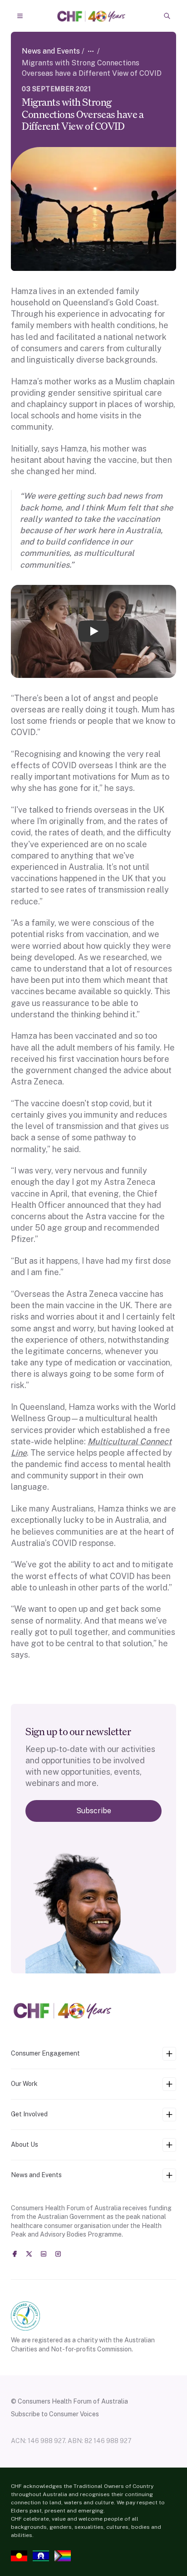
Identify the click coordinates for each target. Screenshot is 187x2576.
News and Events (51, 51)
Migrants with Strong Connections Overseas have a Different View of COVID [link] (92, 68)
